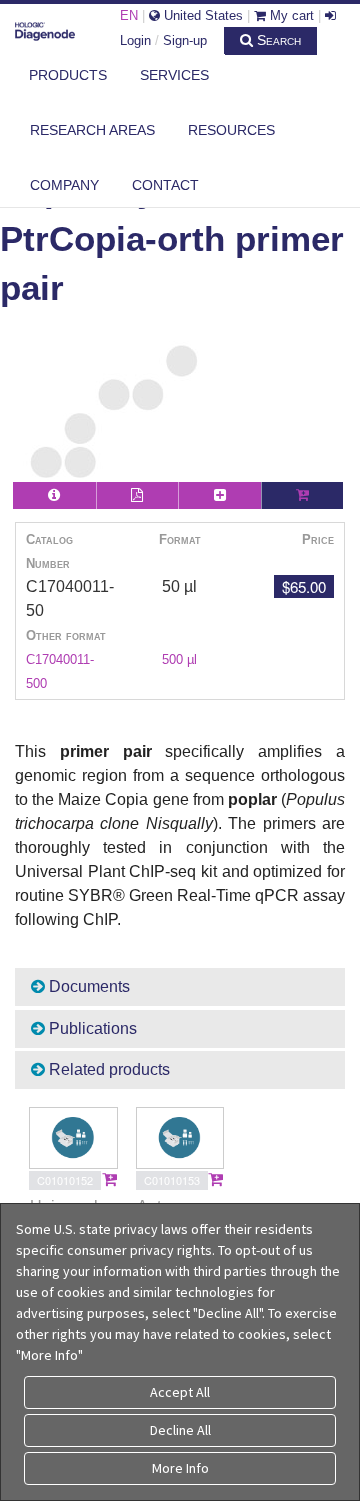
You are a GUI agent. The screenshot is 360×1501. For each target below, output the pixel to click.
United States (201, 15)
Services (174, 75)
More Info (180, 1468)
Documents (87, 986)
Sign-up (185, 40)
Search (277, 40)
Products (68, 75)
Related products (107, 1069)
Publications (91, 1028)
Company (64, 185)
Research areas (92, 130)
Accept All (180, 1392)
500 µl (179, 659)
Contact (165, 185)
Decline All (180, 1430)
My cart (290, 15)
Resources (231, 130)
